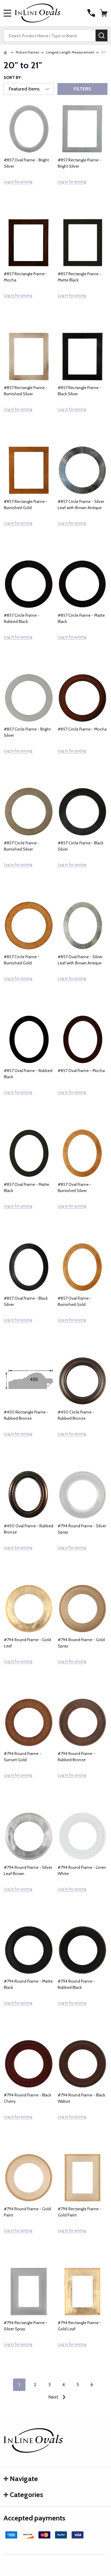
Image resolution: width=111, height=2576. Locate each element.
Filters (82, 89)
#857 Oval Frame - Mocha (81, 1071)
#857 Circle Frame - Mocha (82, 729)
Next (54, 2397)
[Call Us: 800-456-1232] (91, 13)
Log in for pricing (18, 182)
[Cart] (104, 13)
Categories (26, 2495)
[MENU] (7, 13)
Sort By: (13, 77)
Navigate (24, 2479)
